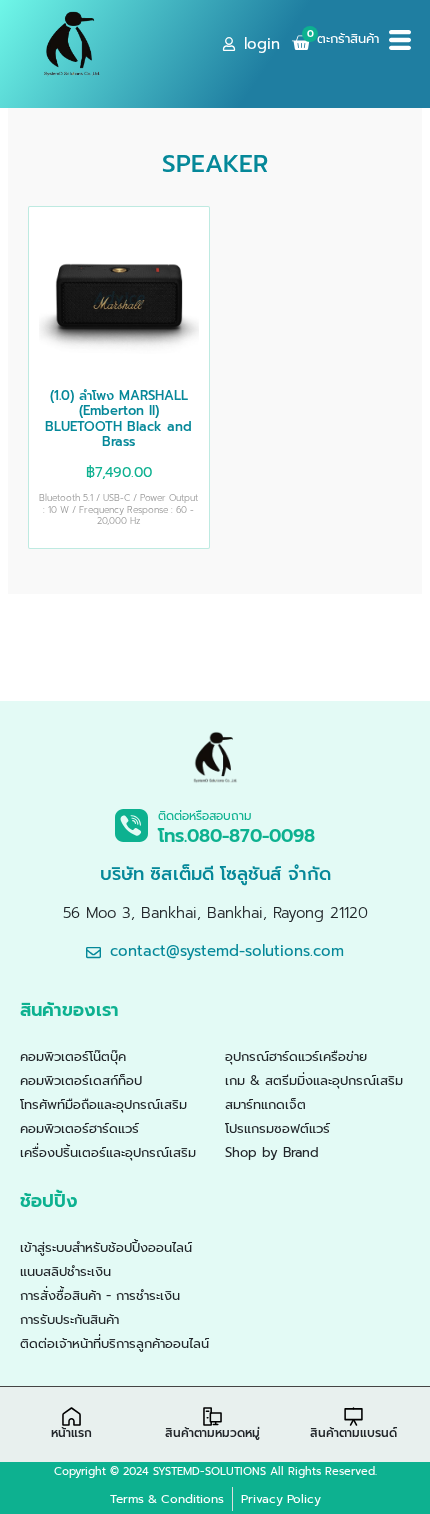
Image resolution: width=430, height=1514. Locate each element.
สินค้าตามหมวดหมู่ (212, 1433)
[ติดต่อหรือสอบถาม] (131, 825)
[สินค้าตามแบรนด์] (353, 1416)
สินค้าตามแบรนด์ (353, 1433)
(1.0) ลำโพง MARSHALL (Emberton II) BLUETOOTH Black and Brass (118, 419)
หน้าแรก (71, 1433)
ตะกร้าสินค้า (348, 38)
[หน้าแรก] (71, 1416)
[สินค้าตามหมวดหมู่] (212, 1416)
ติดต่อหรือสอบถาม (205, 816)
